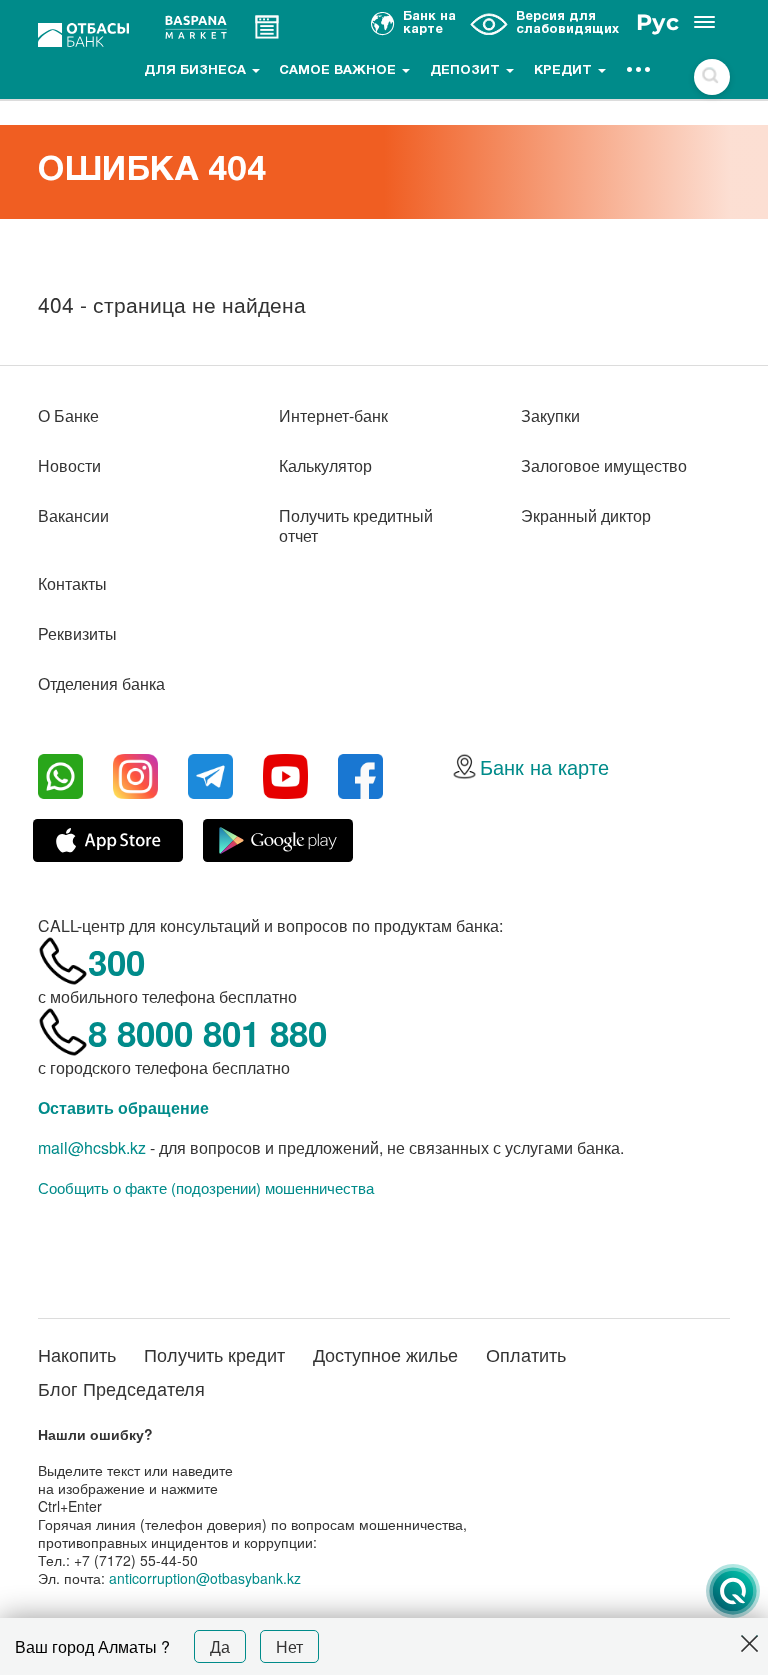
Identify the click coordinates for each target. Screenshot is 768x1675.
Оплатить (526, 1354)
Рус (657, 22)
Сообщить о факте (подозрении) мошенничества (206, 1188)
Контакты (72, 583)
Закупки (550, 415)
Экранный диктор (586, 515)
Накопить (77, 1354)
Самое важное (339, 71)
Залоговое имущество (604, 465)
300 (116, 962)
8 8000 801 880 (207, 1033)
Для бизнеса (197, 71)
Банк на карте (544, 766)
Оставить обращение (123, 1107)
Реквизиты (77, 633)
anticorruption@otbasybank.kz (205, 1578)
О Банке (68, 415)
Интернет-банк (333, 415)
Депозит (467, 71)
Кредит (565, 71)
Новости (69, 465)
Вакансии (73, 515)
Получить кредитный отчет (356, 525)
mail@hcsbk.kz (92, 1147)
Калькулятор (325, 465)
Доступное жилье (385, 1354)
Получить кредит (214, 1354)
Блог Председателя (121, 1388)
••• (639, 71)
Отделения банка (101, 683)
